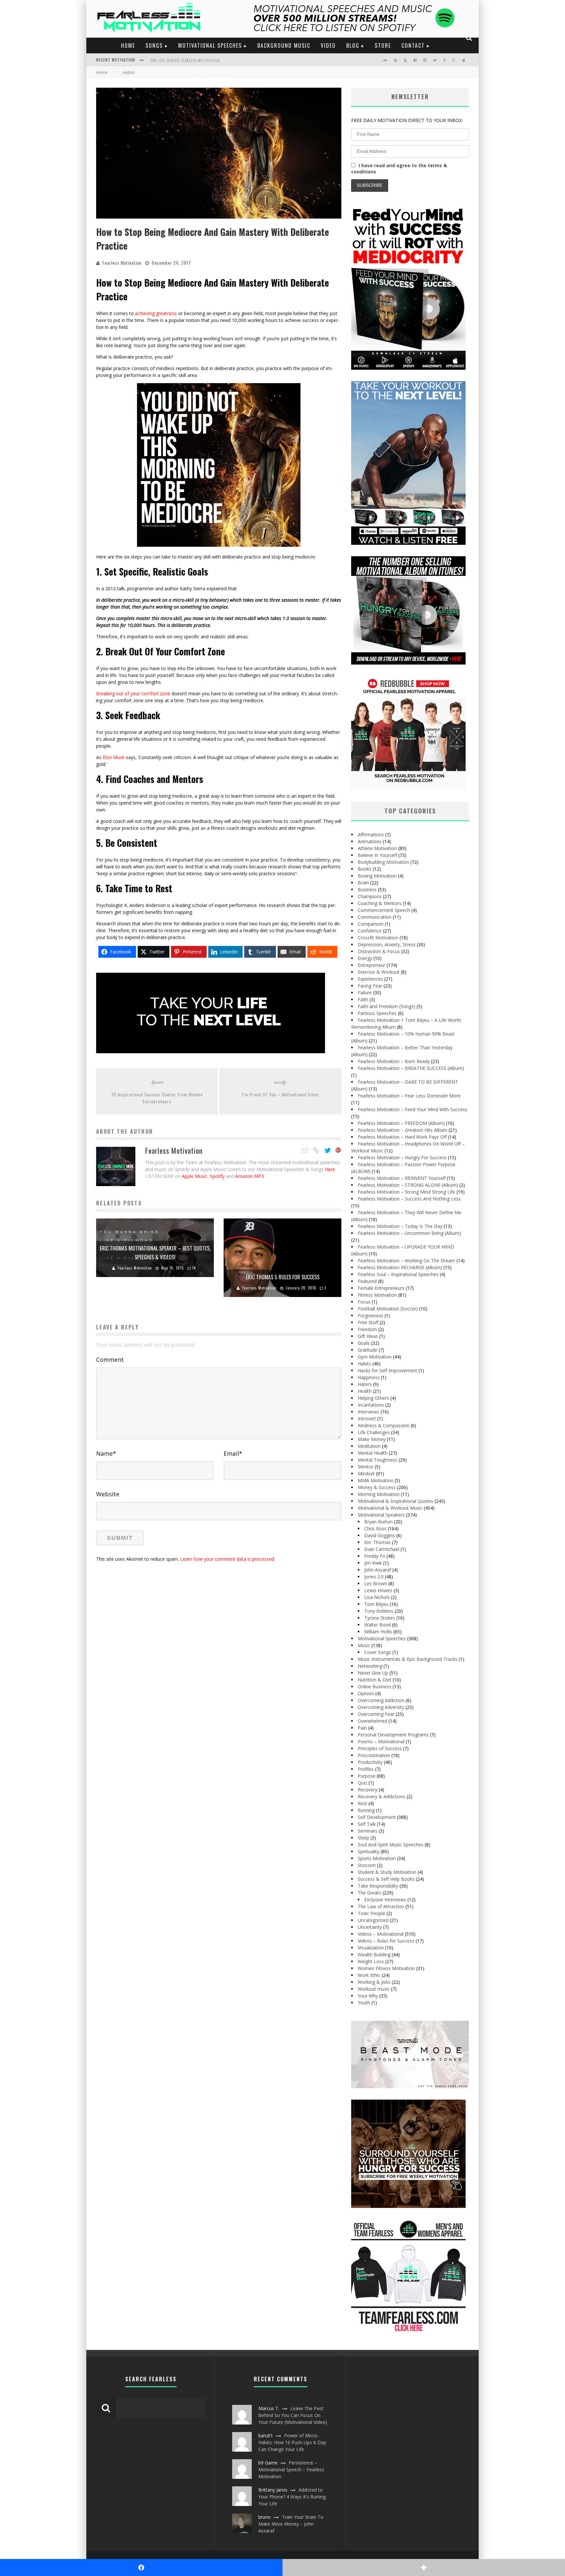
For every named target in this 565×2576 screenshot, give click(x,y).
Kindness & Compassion (384, 1425)
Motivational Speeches (210, 45)
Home (128, 45)
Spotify (217, 1176)
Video (328, 45)
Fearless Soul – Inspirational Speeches (398, 1274)
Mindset (366, 1474)
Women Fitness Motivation (386, 1968)
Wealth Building (374, 1954)
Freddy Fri (375, 1556)
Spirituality (368, 1851)
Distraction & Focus (379, 951)
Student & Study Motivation (387, 1872)
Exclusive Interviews (385, 1900)
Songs (154, 45)
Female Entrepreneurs (381, 1288)
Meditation (369, 1446)
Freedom (367, 1329)
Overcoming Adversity (381, 1707)
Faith (363, 999)
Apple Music (195, 1176)
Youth (364, 2003)
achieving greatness (156, 313)
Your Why (368, 1996)
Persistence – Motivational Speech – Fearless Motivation (291, 2469)
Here (330, 1169)
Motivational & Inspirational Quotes (395, 1501)
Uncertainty (370, 1927)
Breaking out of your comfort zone (133, 693)
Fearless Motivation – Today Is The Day (400, 1226)
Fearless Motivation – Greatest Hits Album (402, 1130)
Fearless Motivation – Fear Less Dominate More (409, 1096)
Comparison (371, 924)
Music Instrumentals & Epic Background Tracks (408, 1659)
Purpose (367, 1776)
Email (233, 1453)
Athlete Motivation (377, 848)
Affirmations (371, 835)
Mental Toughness (377, 1460)
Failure (365, 993)
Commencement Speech (384, 910)
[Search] (469, 38)
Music (364, 1645)
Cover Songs (378, 1652)
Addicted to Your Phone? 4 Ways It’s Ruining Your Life (292, 2497)
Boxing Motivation (377, 876)
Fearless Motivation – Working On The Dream (406, 1261)
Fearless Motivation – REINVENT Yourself (402, 1178)
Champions (370, 896)
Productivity (370, 1762)
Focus (364, 1302)
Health (365, 1391)
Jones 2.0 (374, 1577)
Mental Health (373, 1453)
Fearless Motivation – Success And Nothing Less (409, 1199)
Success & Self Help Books (386, 1879)
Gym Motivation (375, 1357)
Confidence (370, 931)
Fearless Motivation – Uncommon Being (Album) (409, 1233)
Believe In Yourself (377, 855)
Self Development (377, 1817)
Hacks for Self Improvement (387, 1370)
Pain (362, 1728)
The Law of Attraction (381, 1906)
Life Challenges (374, 1432)
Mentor (366, 1467)
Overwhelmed (372, 1721)
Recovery (368, 1790)
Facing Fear (370, 986)
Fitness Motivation (377, 1295)
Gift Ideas (368, 1336)
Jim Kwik (373, 1563)
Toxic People (371, 1913)
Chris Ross (375, 1528)
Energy (365, 958)
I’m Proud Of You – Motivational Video (280, 1094)
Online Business (375, 1687)
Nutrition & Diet (375, 1680)
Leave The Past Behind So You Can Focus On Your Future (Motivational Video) (293, 2415)
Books (365, 869)
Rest (362, 1803)
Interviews (368, 1412)
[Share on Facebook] (141, 2567)
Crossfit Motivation (378, 938)
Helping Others (373, 1398)
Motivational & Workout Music (390, 1508)
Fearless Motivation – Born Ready (394, 1061)
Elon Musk (114, 757)
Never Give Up (373, 1673)
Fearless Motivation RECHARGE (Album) (400, 1267)
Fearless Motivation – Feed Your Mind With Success (412, 1109)
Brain (363, 883)
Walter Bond (377, 1625)
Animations (370, 841)
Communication (375, 917)
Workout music (374, 1989)
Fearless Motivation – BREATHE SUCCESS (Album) (411, 1068)
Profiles (366, 1769)
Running (366, 1810)
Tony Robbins (379, 1611)
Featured (367, 1281)
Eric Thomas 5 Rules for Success (283, 1277)
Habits (364, 1364)
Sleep (363, 1838)
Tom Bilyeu (376, 1604)
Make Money (372, 1439)
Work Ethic (369, 1975)
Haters (365, 1384)
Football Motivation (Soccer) (388, 1309)
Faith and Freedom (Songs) (386, 1006)
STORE (383, 45)
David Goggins (380, 1535)
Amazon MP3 (249, 1176)
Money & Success (377, 1487)
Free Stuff (368, 1322)
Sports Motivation (377, 1858)
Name (106, 1453)
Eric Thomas (377, 1542)
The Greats (369, 1893)
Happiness (369, 1377)
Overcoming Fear (376, 1714)
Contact (413, 45)
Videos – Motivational (381, 1934)
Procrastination (374, 1755)
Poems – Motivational (381, 1741)
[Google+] (338, 1150)
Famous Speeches (377, 1013)
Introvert (367, 1419)
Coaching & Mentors (380, 903)
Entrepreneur (371, 965)
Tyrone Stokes (380, 1618)
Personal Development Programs (393, 1735)
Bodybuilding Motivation (383, 862)
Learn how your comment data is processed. (228, 1559)
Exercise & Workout (379, 972)
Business (367, 889)
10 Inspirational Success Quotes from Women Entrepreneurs (157, 1098)
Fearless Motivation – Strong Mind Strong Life (406, 1192)
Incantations (371, 1405)
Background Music (284, 45)
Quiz (362, 1783)
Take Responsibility (378, 1886)
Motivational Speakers (381, 1515)
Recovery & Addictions (382, 1796)
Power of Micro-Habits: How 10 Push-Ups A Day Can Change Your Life (292, 2442)
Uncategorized (373, 1920)
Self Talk (367, 1824)
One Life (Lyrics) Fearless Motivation (185, 61)
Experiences (370, 979)
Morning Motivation (379, 1494)
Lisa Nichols (377, 1597)
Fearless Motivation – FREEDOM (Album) (401, 1123)
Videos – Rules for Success (386, 1941)
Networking (370, 1666)
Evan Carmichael (382, 1549)
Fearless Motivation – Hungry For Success (402, 1157)
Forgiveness (370, 1315)
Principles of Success (380, 1748)
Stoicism (367, 1865)
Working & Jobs (374, 1982)
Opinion (366, 1693)
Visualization (371, 1948)
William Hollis (378, 1632)
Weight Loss (371, 1961)
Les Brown (376, 1583)
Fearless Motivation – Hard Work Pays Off (402, 1137)
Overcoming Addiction (381, 1700)
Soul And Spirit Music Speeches (391, 1845)
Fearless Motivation (122, 263)
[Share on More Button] (424, 2567)
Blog (353, 45)
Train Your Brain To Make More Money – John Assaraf (291, 2524)
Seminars (368, 1831)
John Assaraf (378, 1570)
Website (108, 1494)
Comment (110, 1359)
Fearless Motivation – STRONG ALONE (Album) (408, 1185)
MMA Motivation (376, 1480)
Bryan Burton (378, 1522)
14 (194, 1268)
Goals (364, 1343)
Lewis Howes (378, 1590)
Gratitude (368, 1350)
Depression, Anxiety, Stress (387, 944)
